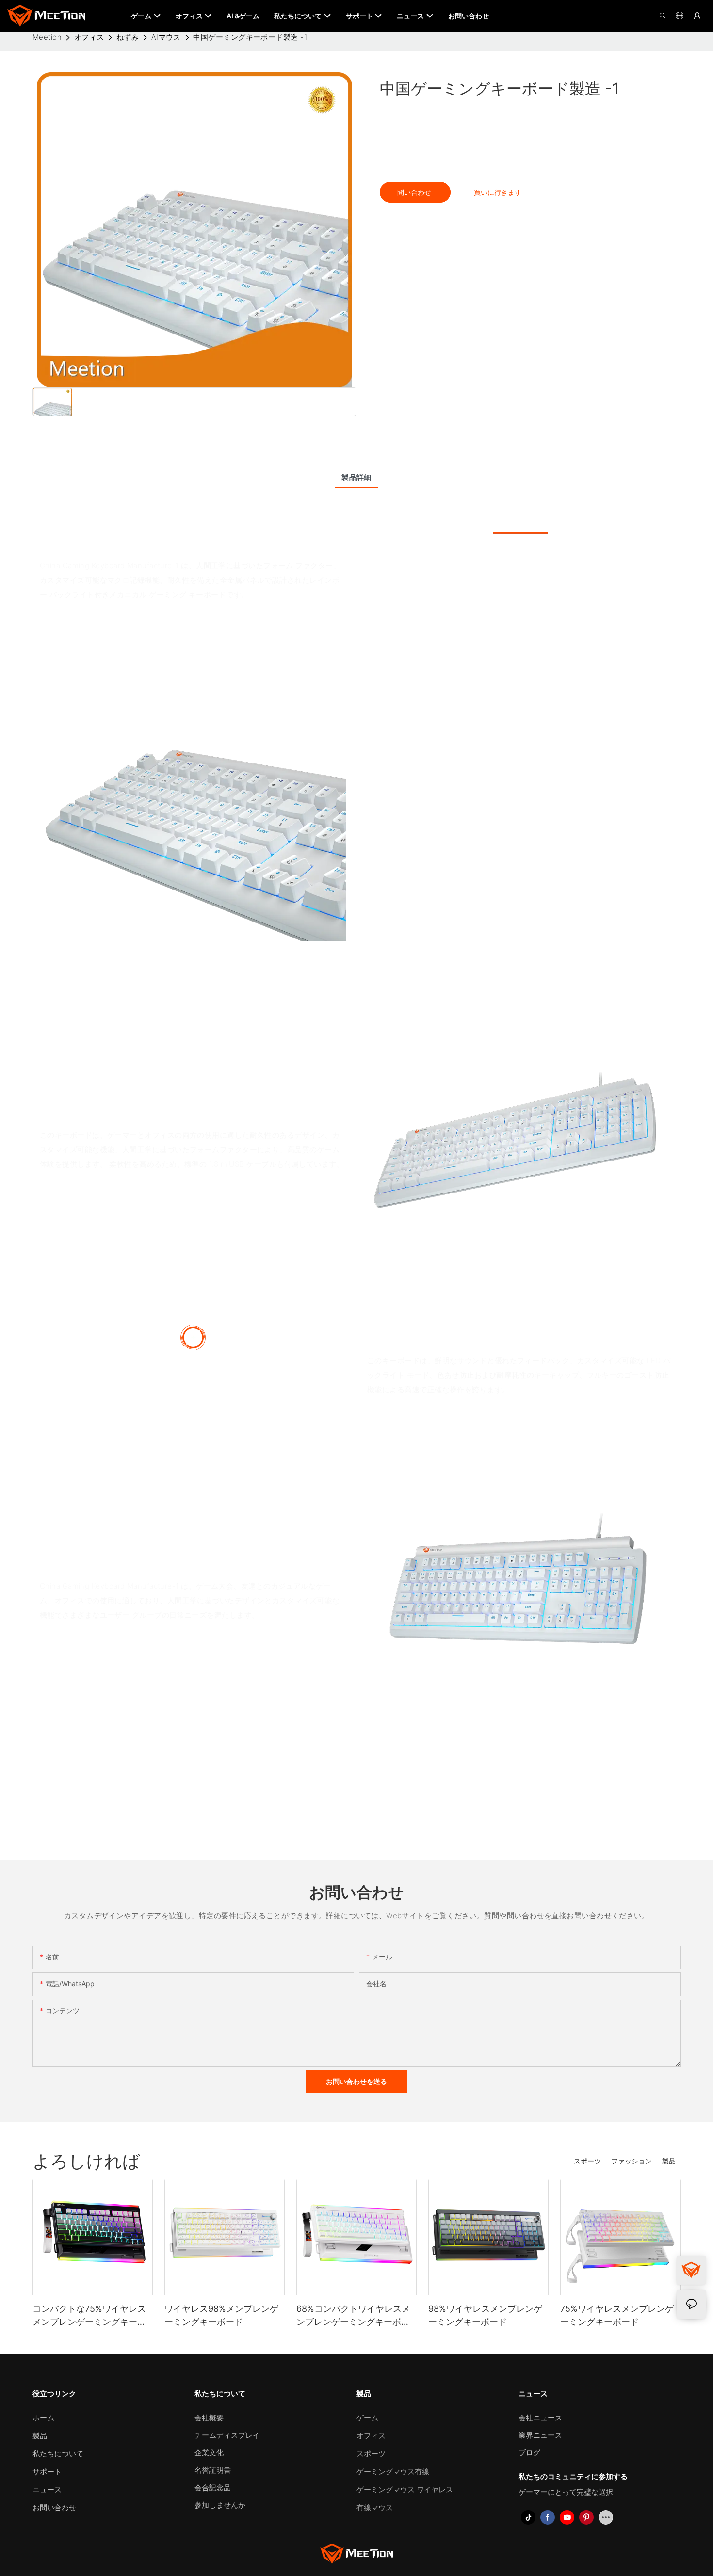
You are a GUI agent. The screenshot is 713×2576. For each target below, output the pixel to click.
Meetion (47, 37)
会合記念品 (213, 2488)
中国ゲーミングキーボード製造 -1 (250, 37)
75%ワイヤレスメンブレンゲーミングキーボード (617, 2315)
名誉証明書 (213, 2470)
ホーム (43, 2418)
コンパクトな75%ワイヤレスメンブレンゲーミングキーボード (89, 2316)
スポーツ (587, 2161)
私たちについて (58, 2454)
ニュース (47, 2489)
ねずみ (128, 37)
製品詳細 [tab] (356, 477)
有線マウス (375, 2507)
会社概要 (209, 2418)
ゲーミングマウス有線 (393, 2472)
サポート (47, 2472)
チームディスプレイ (227, 2435)
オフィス (89, 37)
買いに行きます (498, 192)
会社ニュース (540, 2418)
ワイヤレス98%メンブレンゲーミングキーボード (221, 2315)
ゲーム (367, 2418)
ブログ (529, 2453)
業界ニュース (540, 2435)
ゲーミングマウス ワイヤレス (405, 2489)
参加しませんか (220, 2505)
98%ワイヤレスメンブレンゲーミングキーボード (485, 2315)
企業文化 (209, 2453)
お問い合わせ (54, 2507)
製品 (669, 2161)
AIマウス (166, 37)
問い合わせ (415, 192)
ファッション (632, 2161)
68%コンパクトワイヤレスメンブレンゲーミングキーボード (353, 2316)
